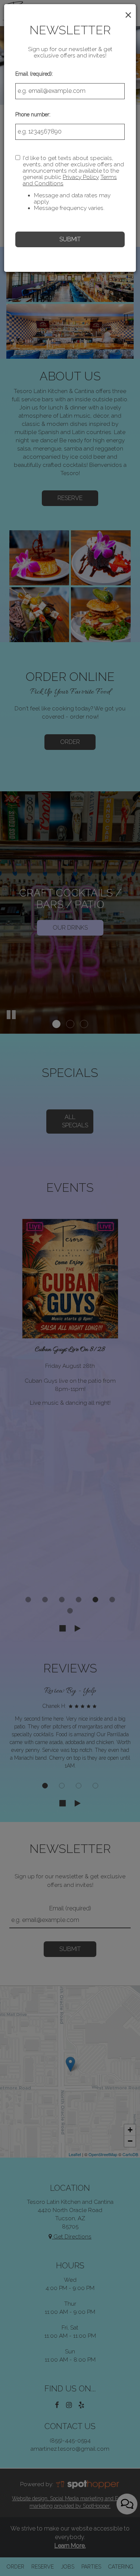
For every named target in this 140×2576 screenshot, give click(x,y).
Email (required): (34, 74)
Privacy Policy (81, 177)
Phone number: (33, 114)
